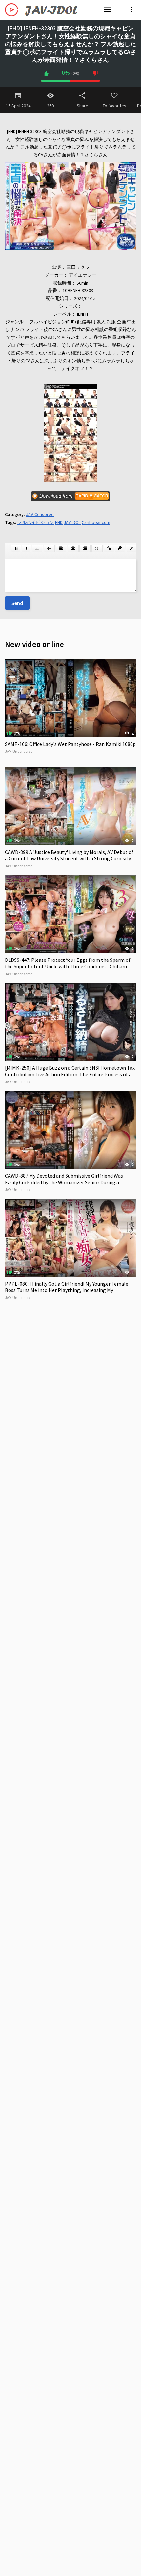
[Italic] (26, 548)
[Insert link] (109, 548)
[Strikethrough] (49, 548)
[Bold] (16, 548)
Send (17, 603)
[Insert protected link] (120, 548)
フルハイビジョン (36, 522)
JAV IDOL (72, 522)
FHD (59, 522)
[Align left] (61, 548)
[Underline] (37, 548)
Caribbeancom (96, 522)
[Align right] (85, 548)
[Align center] (73, 548)
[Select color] (131, 548)
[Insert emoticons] (97, 548)
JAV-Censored (40, 514)
